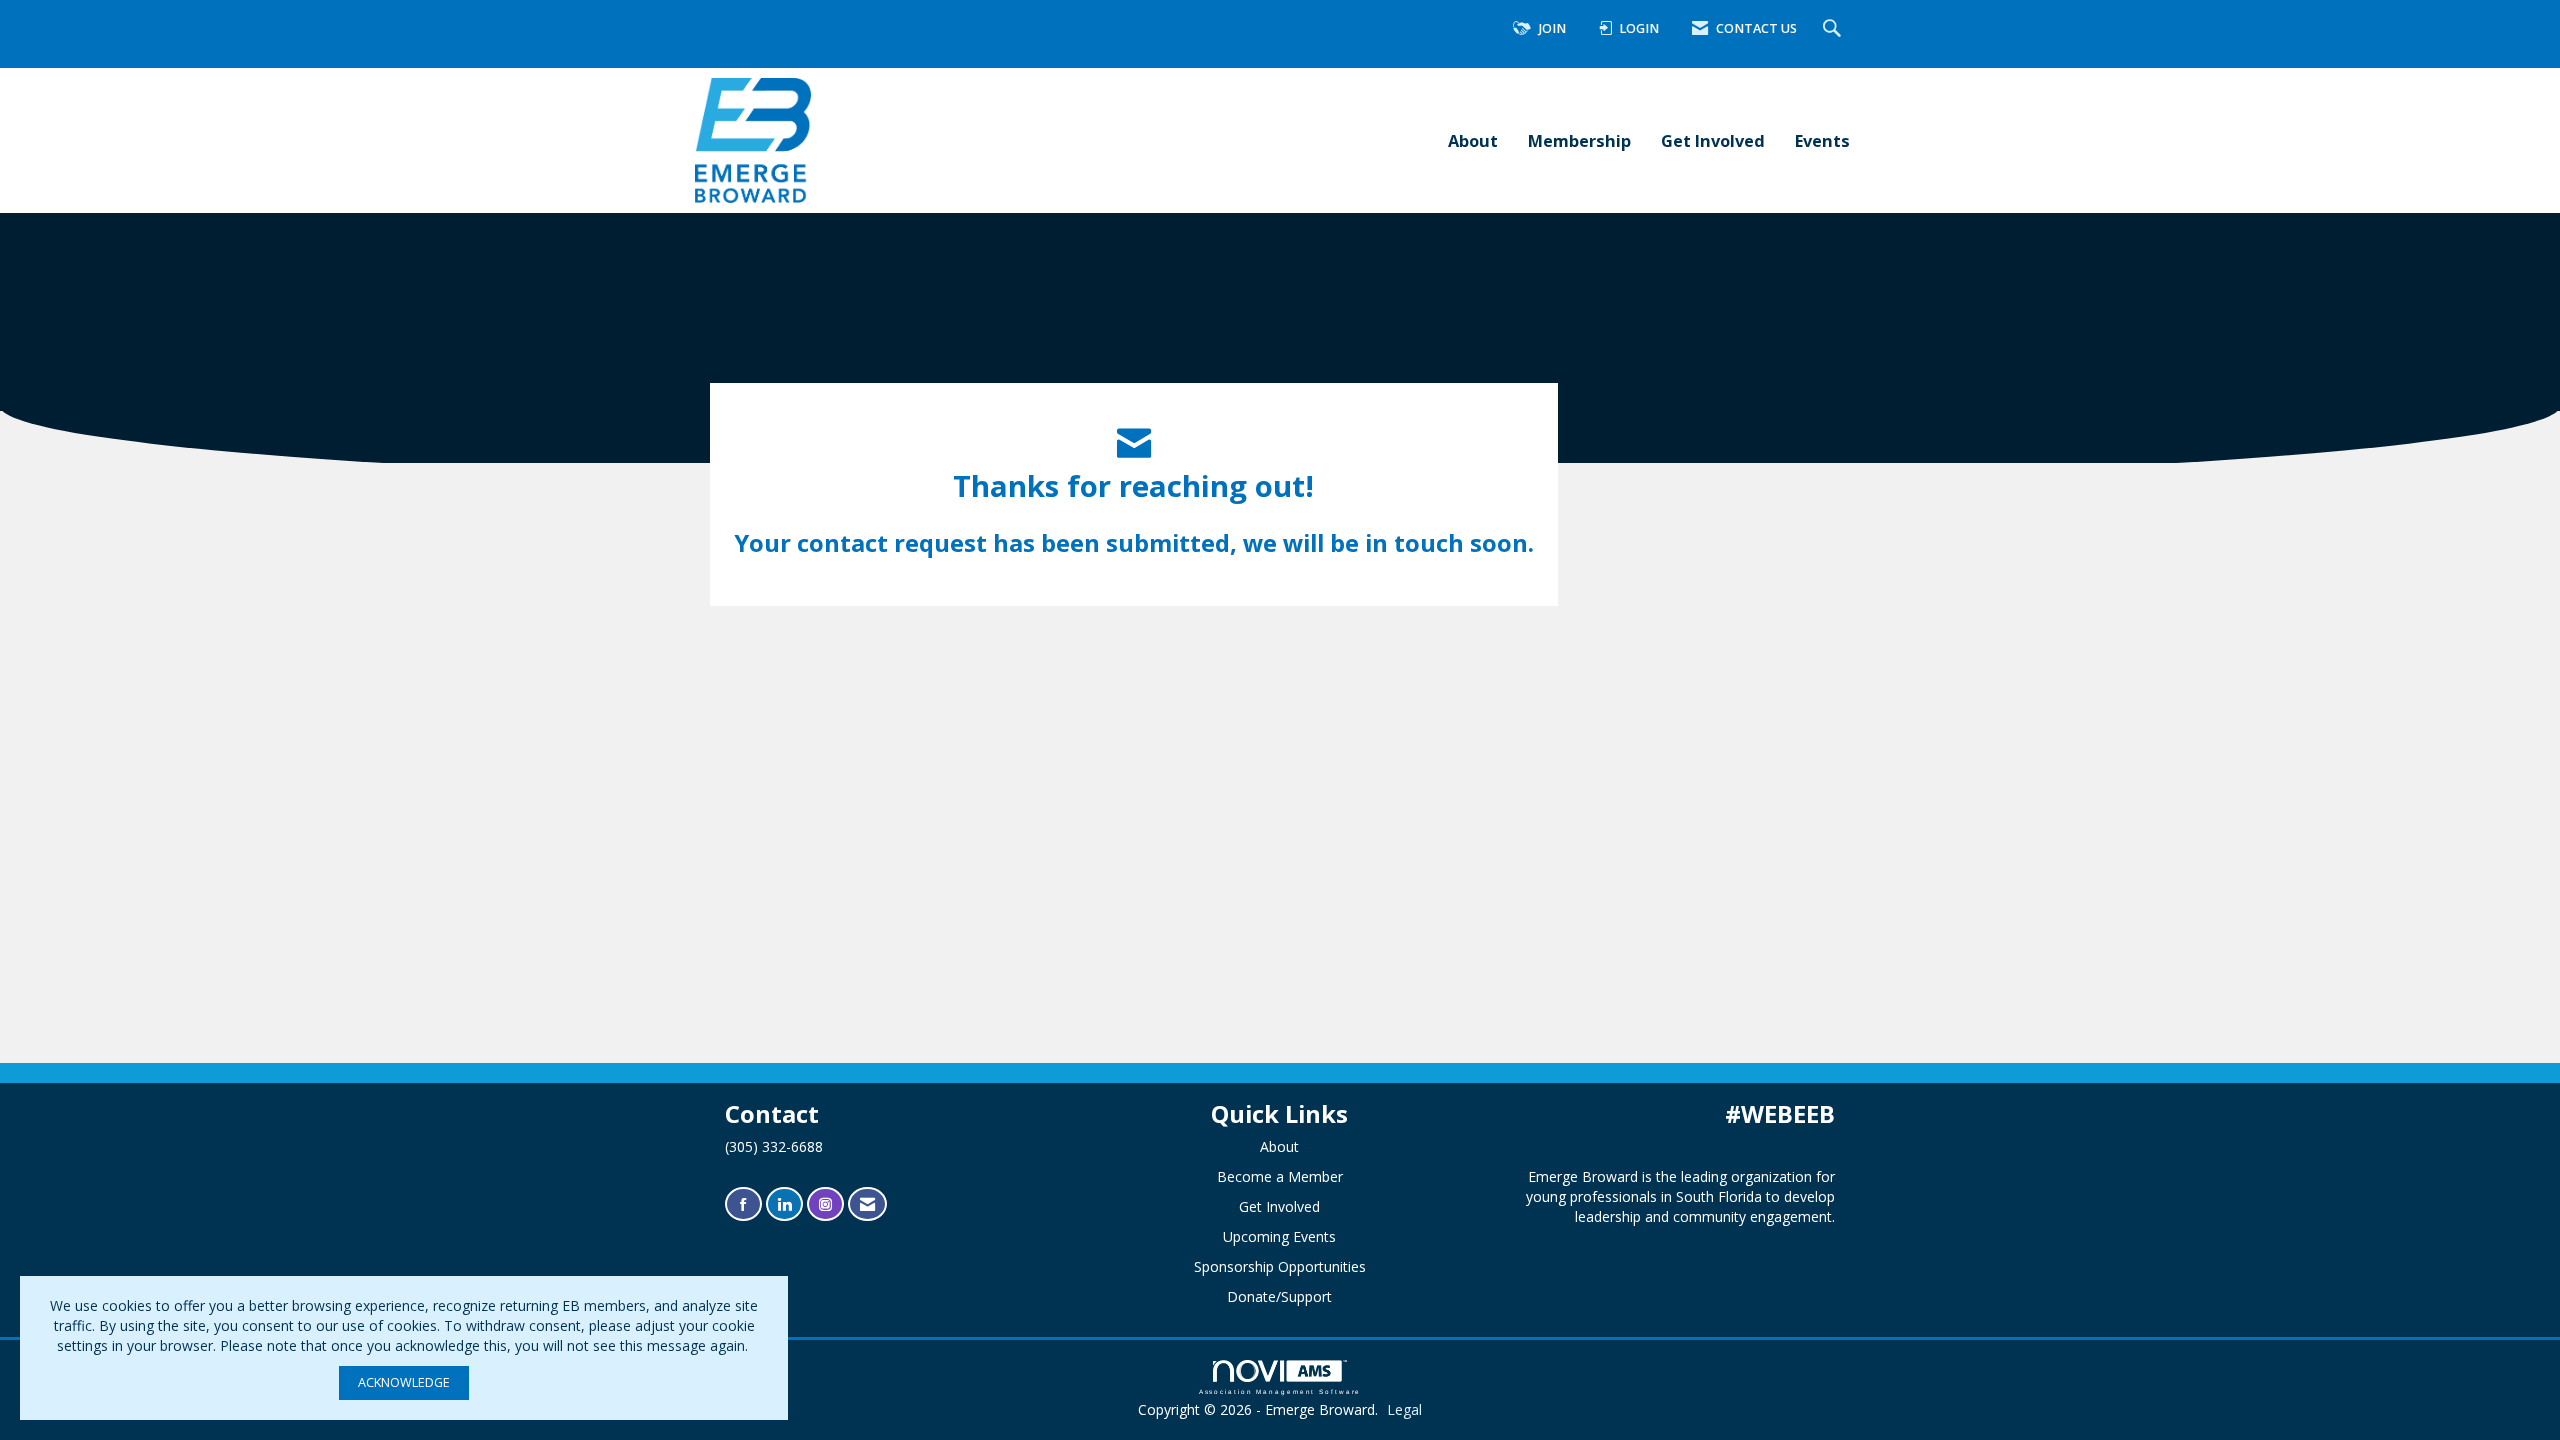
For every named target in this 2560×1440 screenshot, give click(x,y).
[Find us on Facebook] (743, 1204)
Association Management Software (1280, 1391)
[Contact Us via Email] (867, 1204)
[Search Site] (1834, 29)
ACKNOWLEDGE (404, 1382)
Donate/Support (1279, 1296)
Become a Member (1280, 1176)
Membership (1579, 140)
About (1473, 140)
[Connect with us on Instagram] (825, 1204)
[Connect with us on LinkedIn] (784, 1204)
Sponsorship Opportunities (1280, 1266)
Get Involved (1713, 140)
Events (1822, 140)
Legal (1404, 1409)
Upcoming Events (1279, 1236)
